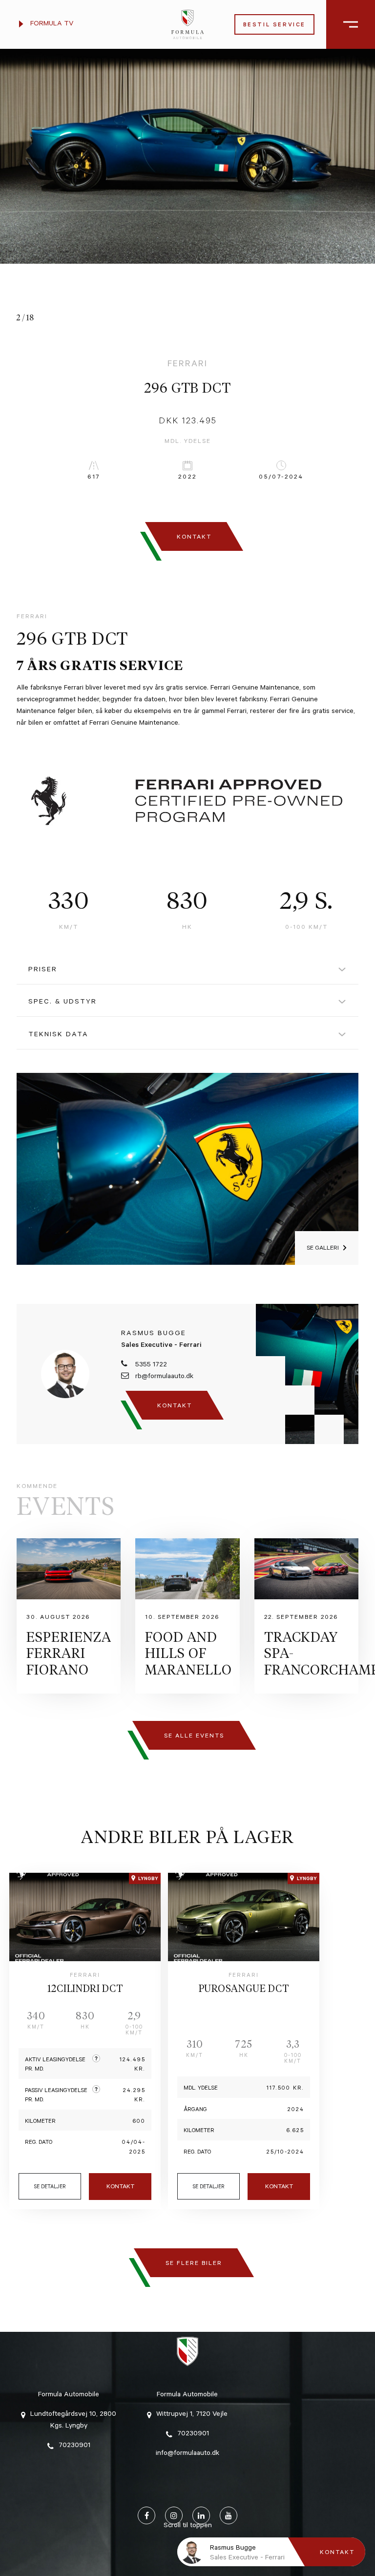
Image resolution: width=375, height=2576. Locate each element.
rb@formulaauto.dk (163, 1377)
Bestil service (274, 26)
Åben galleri (328, 318)
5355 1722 (150, 1365)
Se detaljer (50, 2187)
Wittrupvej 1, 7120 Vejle (192, 2415)
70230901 (74, 2446)
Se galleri (323, 1249)
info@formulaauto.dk (187, 2454)
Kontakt (120, 2187)
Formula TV (51, 24)
